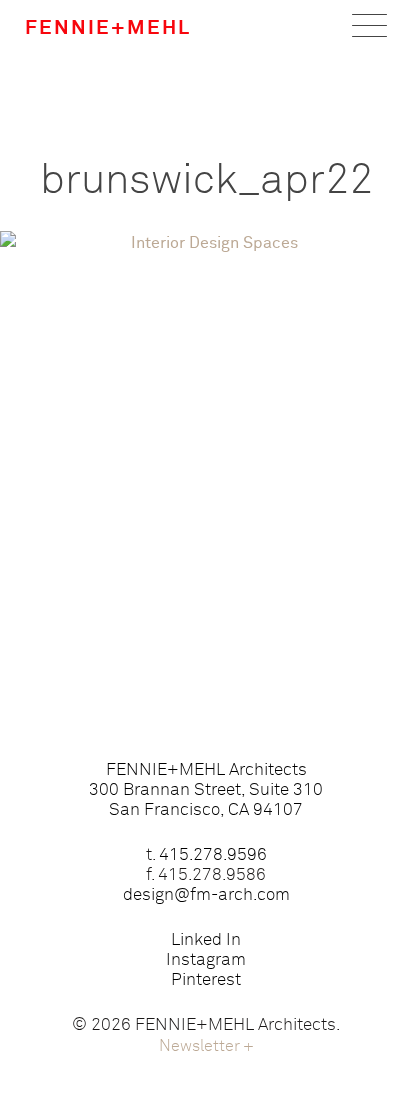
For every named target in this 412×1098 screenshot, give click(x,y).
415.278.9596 (213, 855)
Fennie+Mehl (108, 28)
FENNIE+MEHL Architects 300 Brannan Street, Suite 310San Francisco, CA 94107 (206, 790)
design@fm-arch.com (206, 895)
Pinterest (206, 980)
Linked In (206, 940)
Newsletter (206, 1046)
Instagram (206, 960)
